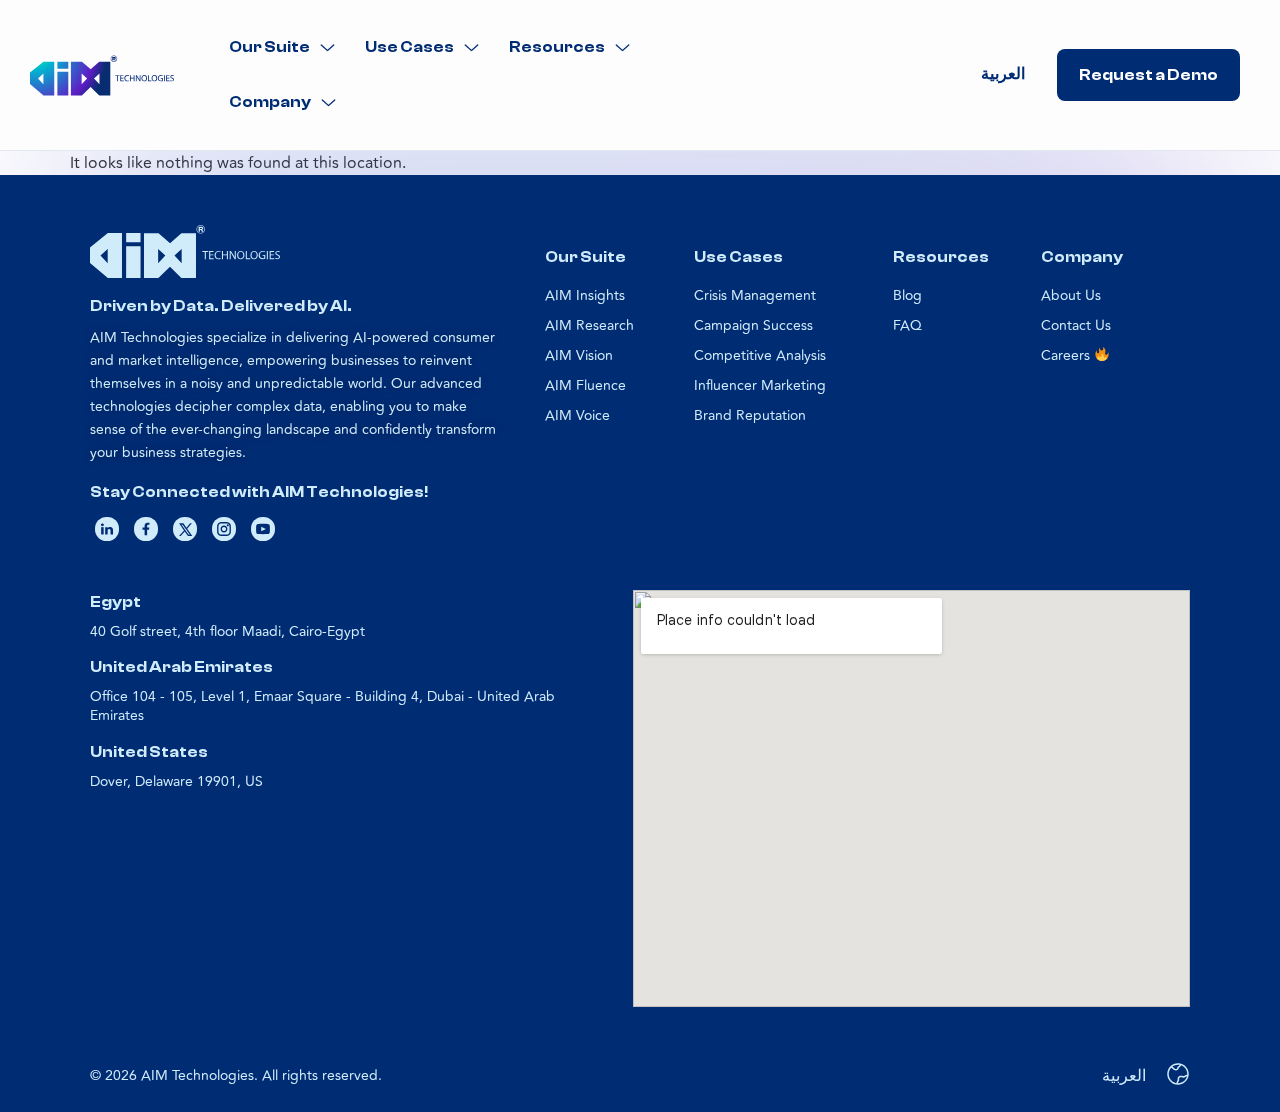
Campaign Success (753, 325)
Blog (907, 295)
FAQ (907, 325)
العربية (1003, 74)
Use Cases (409, 47)
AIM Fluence (585, 385)
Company (270, 102)
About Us (1071, 295)
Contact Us (1076, 325)
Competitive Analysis (760, 355)
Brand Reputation (750, 415)
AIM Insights (585, 295)
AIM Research (589, 325)
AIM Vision (579, 355)
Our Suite (269, 47)
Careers (1067, 355)
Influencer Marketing (760, 385)
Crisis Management (755, 295)
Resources (557, 47)
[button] (282, 47)
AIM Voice (577, 415)
